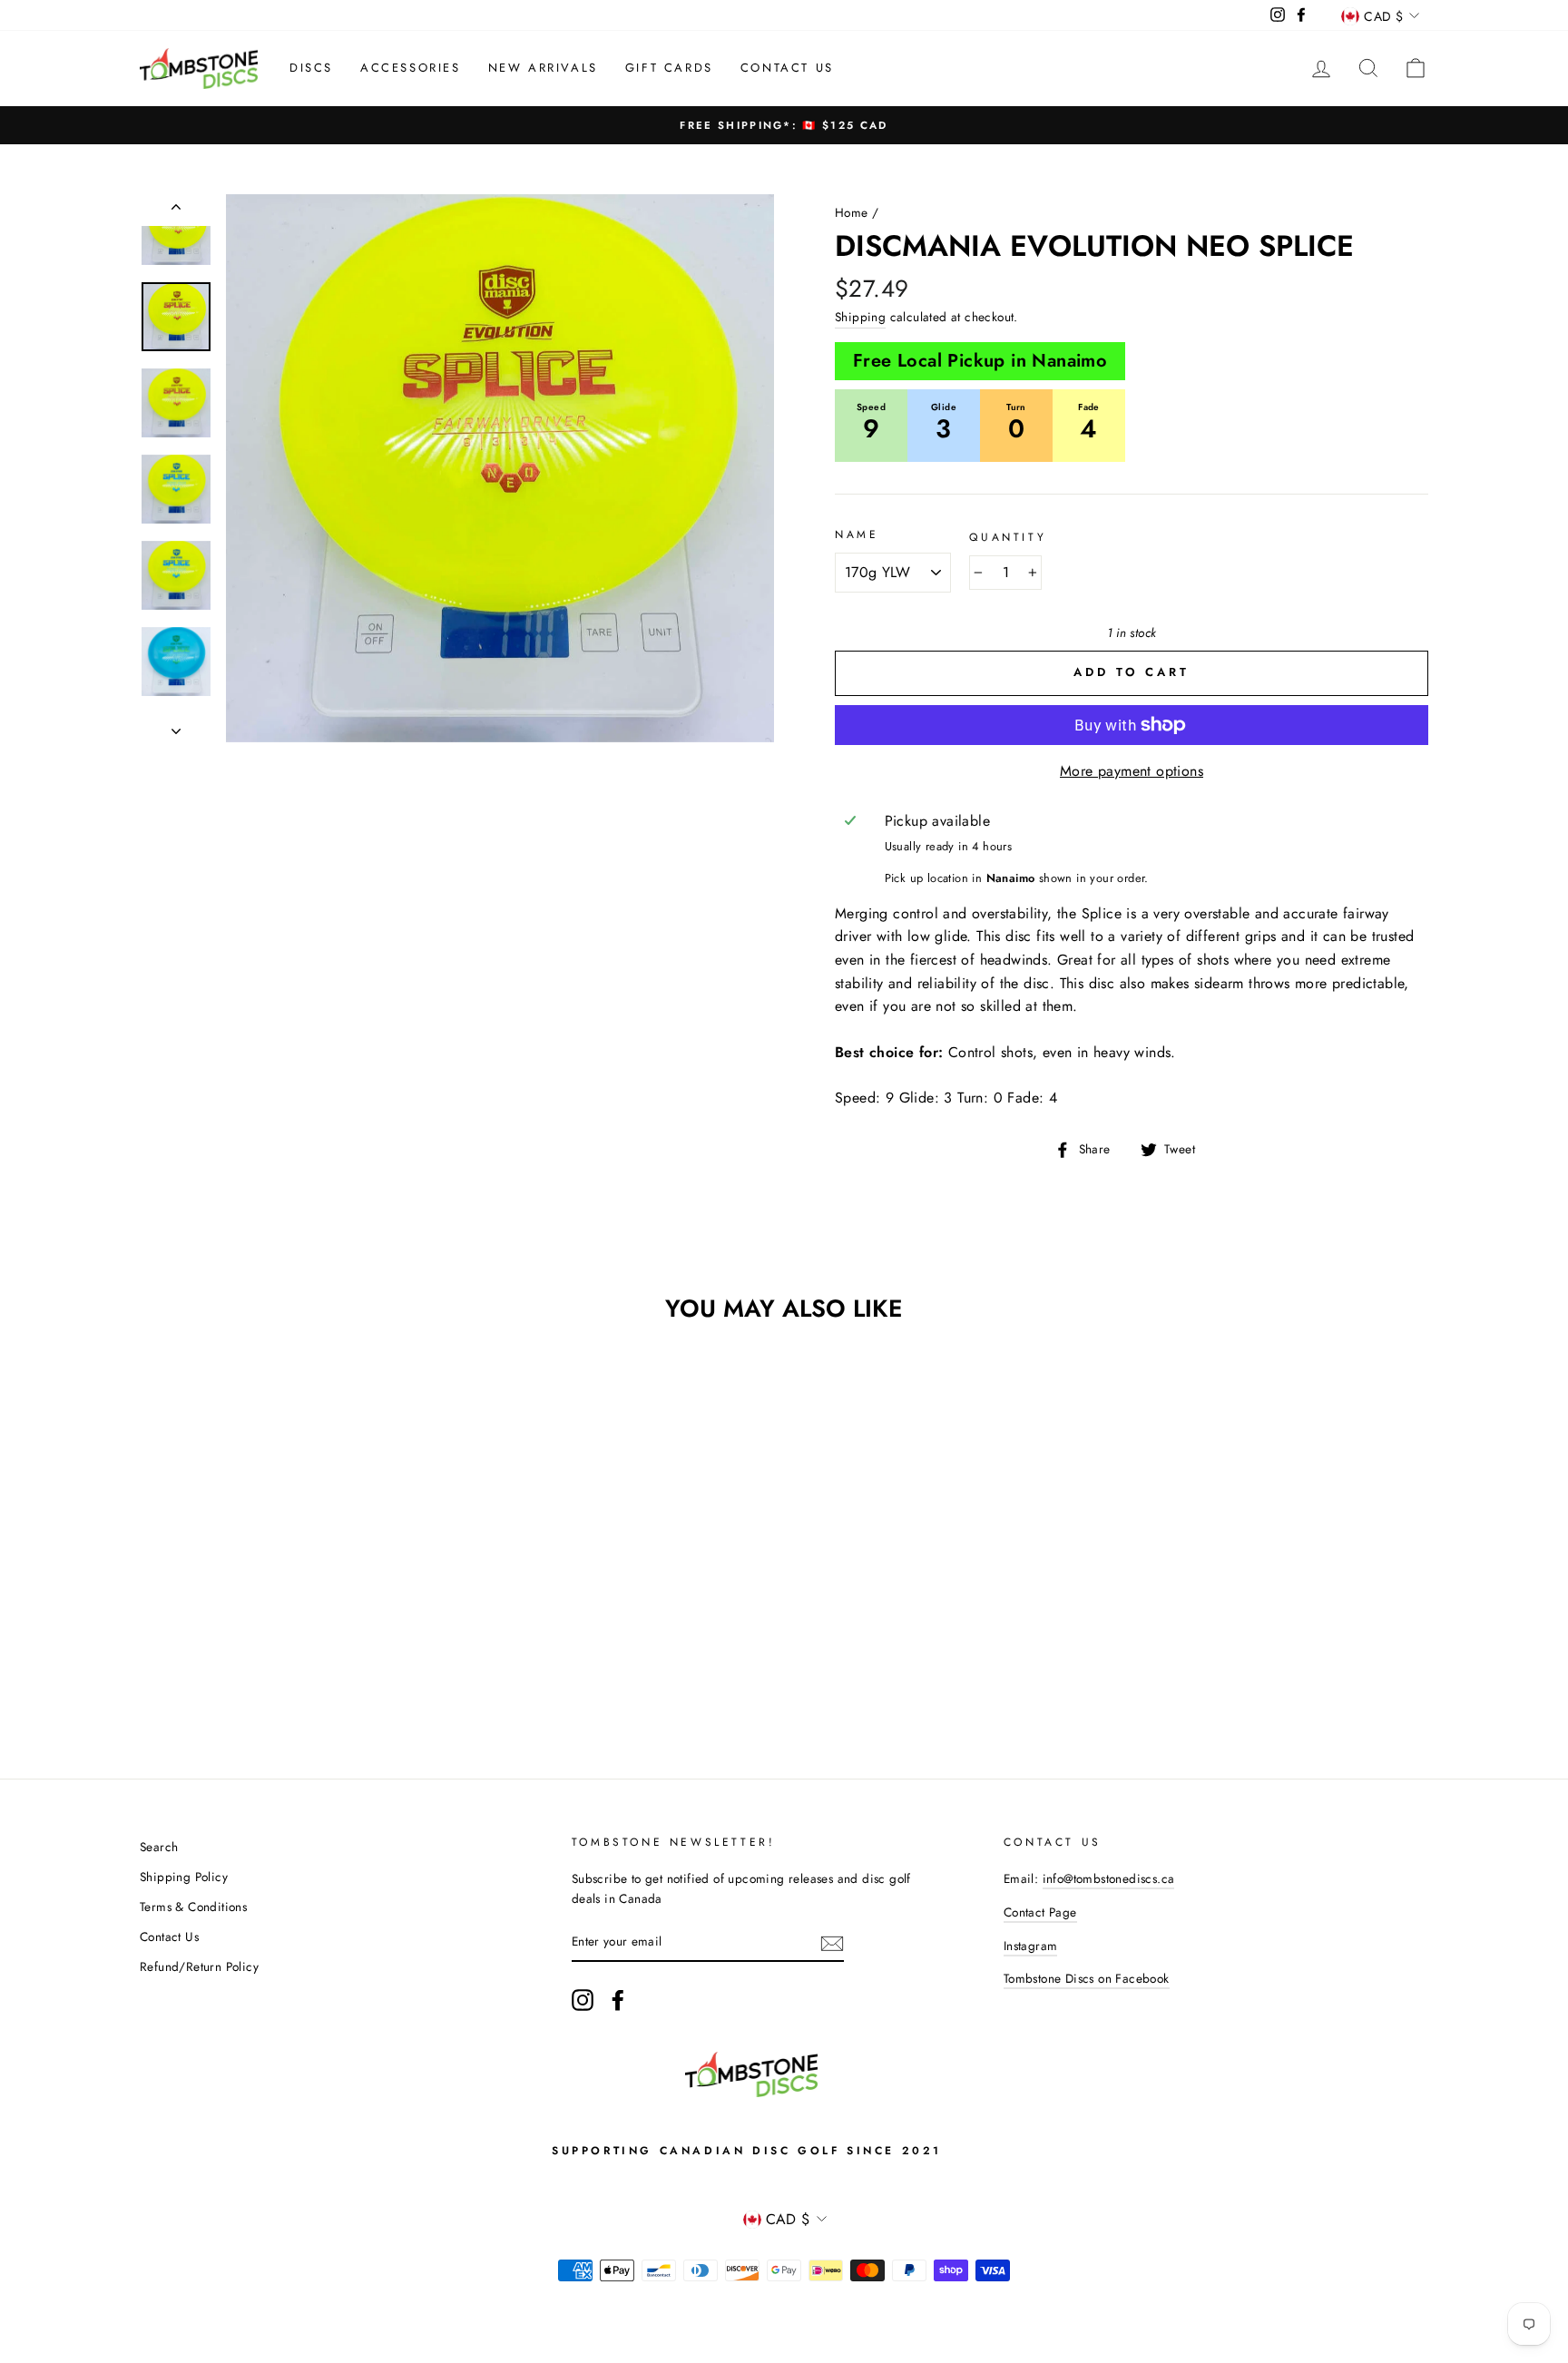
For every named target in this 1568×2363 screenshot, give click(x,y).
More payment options (1132, 771)
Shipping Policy (184, 1877)
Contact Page (1040, 1912)
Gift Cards (669, 68)
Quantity (1008, 537)
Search (159, 1847)
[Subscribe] (832, 1942)
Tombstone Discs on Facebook (1087, 1978)
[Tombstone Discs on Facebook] (618, 2000)
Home (852, 212)
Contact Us (787, 68)
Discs (311, 68)
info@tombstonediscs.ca (1109, 1878)
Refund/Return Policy (199, 1966)
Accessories (411, 68)
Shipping (860, 317)
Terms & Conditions (193, 1907)
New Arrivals (543, 68)
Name (857, 534)
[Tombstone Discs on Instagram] (583, 2000)
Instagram (1031, 1946)
